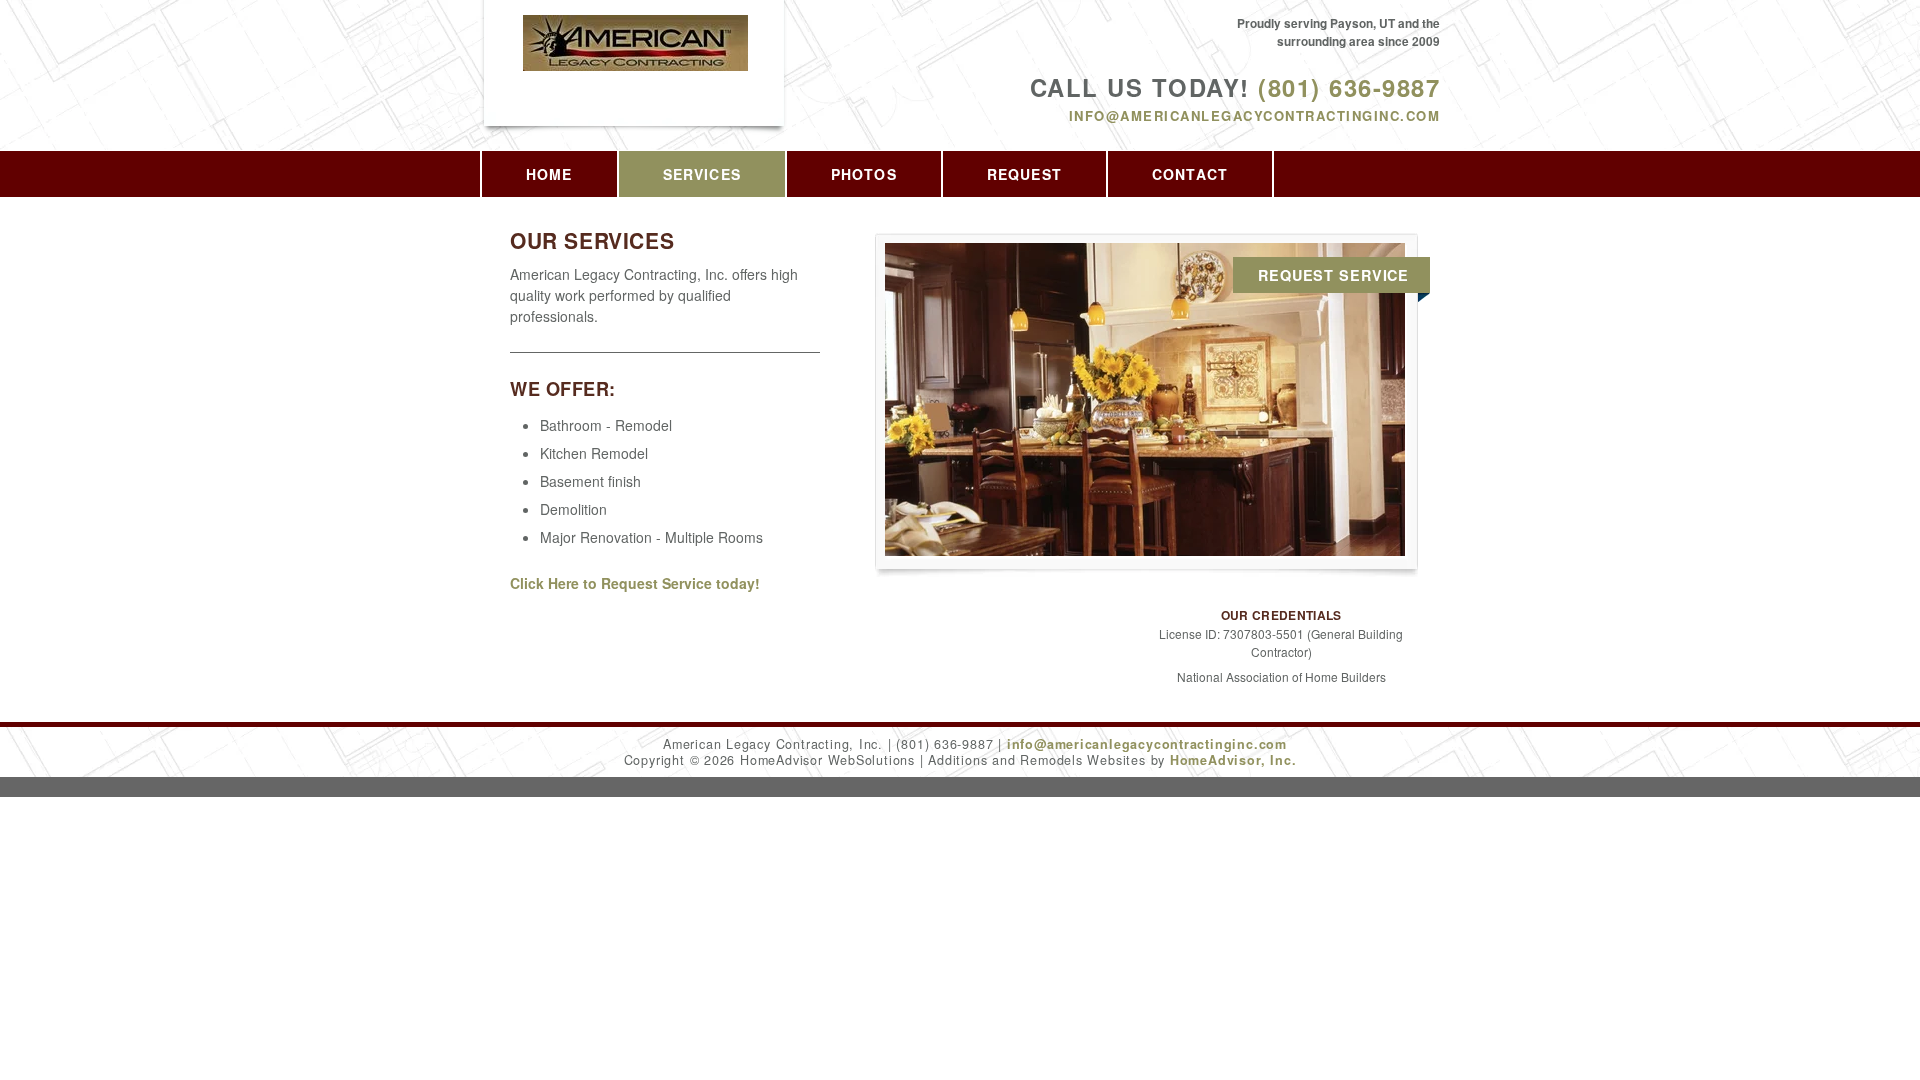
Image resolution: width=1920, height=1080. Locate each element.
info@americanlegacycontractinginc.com (1254, 115)
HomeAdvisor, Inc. (1233, 760)
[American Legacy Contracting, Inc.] (635, 64)
